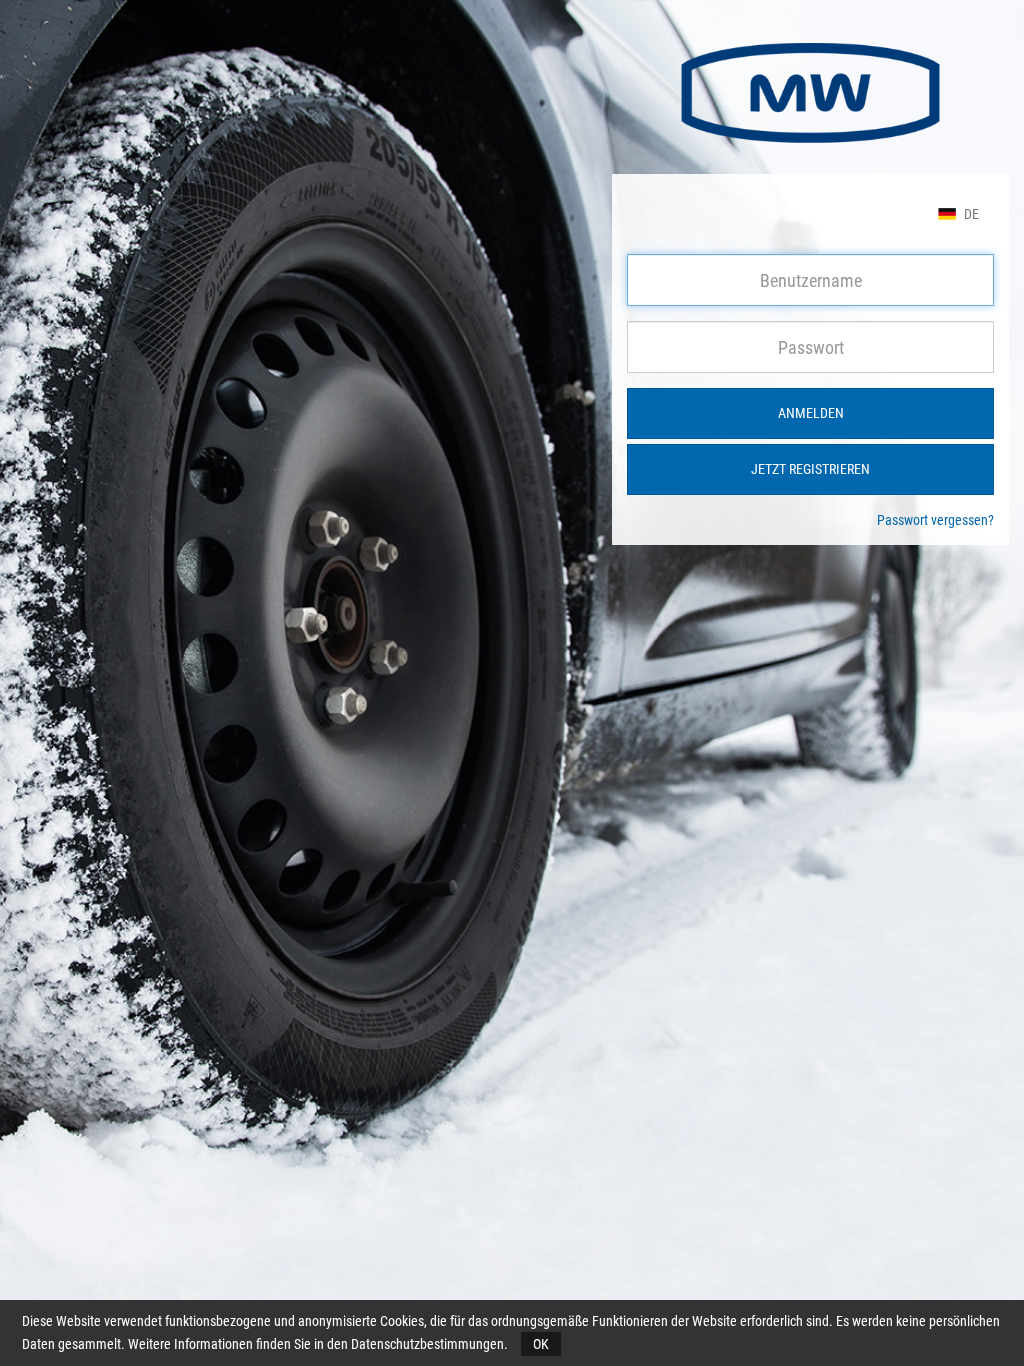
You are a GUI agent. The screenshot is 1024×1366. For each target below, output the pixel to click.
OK (541, 1344)
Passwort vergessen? (935, 520)
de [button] (970, 214)
